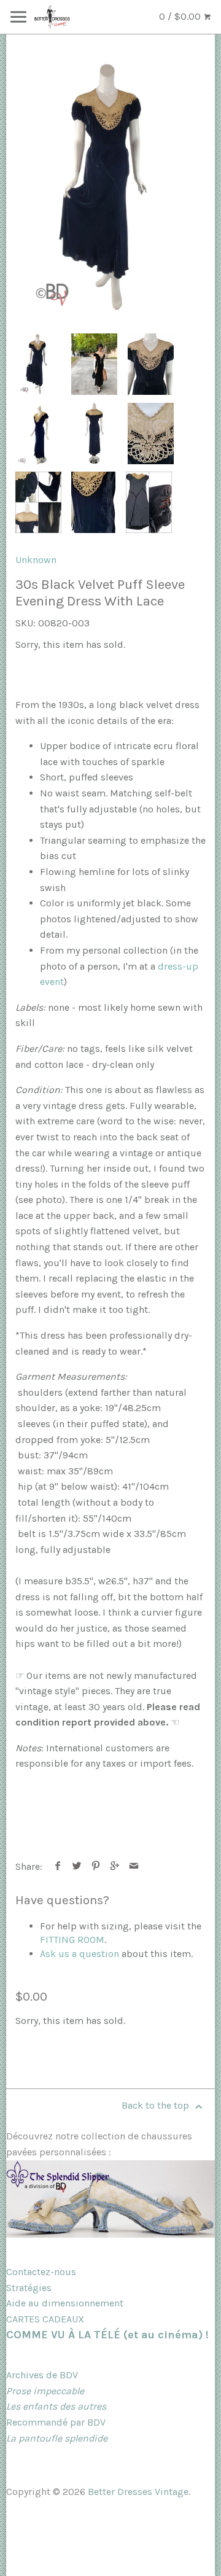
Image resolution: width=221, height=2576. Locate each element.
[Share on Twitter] (77, 1866)
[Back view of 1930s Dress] (94, 434)
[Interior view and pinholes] (149, 502)
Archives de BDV (42, 2375)
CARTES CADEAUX (45, 2319)
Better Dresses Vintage (138, 2492)
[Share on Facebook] (58, 1866)
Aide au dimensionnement (65, 2303)
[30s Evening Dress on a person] (94, 364)
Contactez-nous (41, 2272)
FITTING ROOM (72, 1940)
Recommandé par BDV (56, 2422)
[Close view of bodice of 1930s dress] (151, 364)
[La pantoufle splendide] (110, 2234)
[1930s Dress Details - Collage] (38, 502)
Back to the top (157, 2105)
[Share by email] (134, 1866)
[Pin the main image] (96, 1866)
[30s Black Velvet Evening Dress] (110, 187)
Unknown (36, 560)
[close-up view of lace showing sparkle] (151, 434)
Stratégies (29, 2288)
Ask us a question (79, 1954)
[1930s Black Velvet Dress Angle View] (38, 434)
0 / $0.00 (181, 16)
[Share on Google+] (115, 1866)
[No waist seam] (93, 502)
